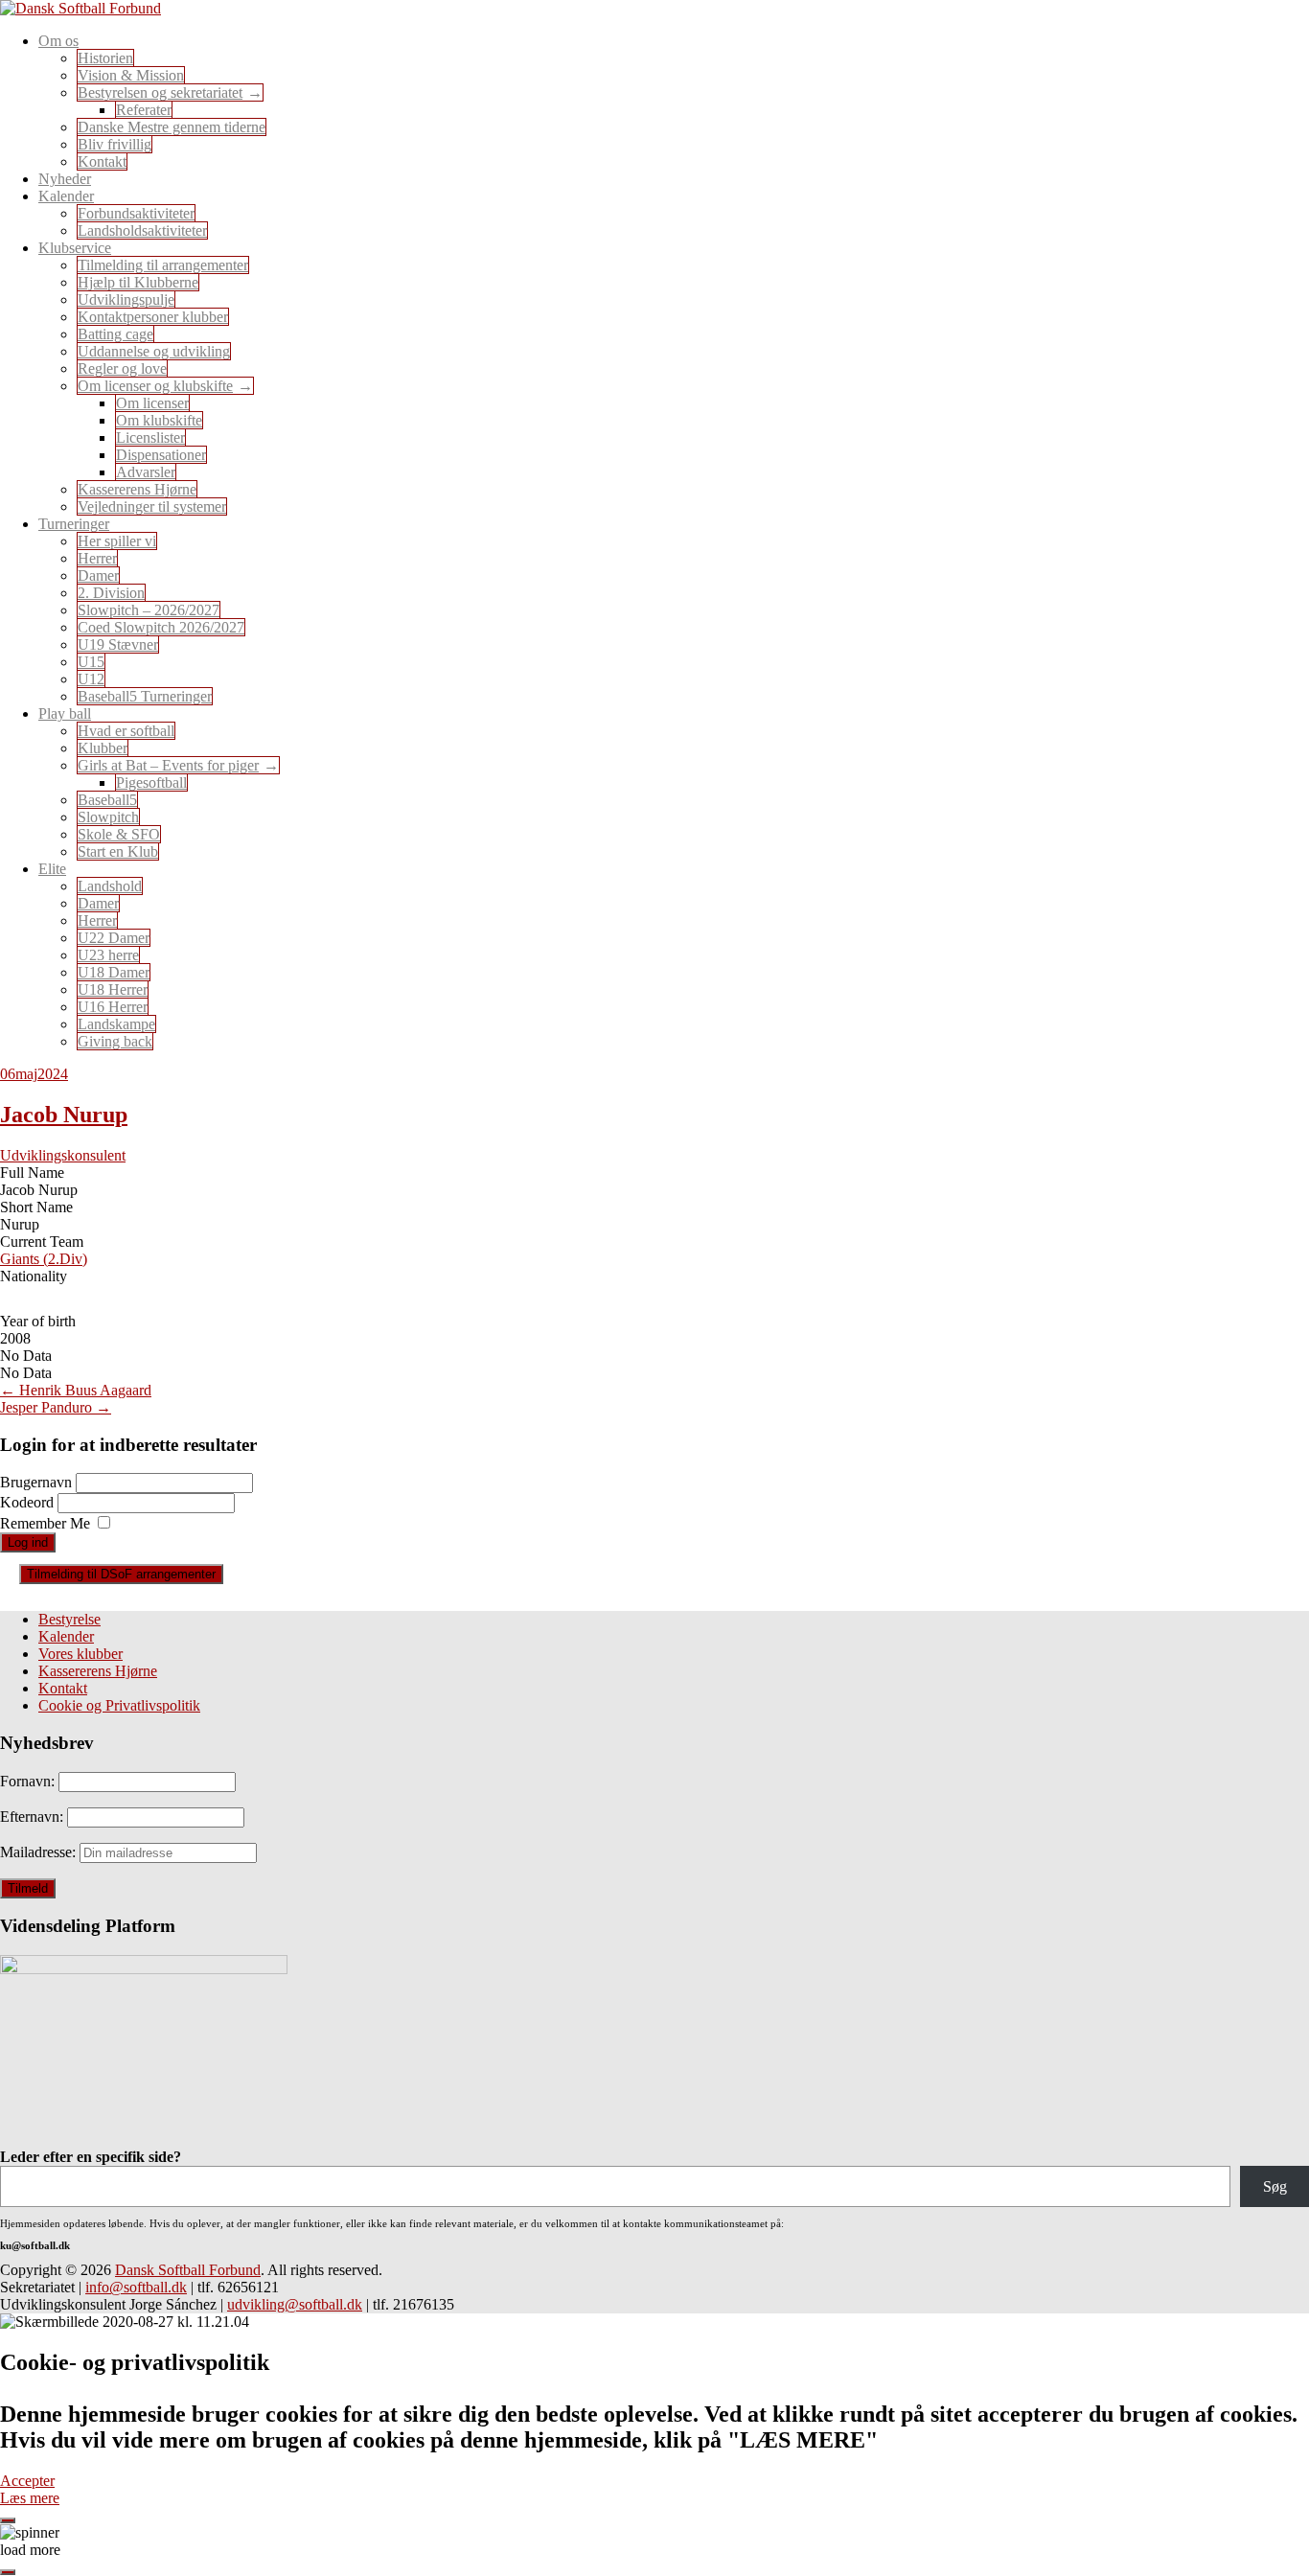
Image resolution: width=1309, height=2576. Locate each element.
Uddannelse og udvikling (154, 351)
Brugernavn (38, 1482)
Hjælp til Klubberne (138, 282)
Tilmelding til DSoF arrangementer (121, 1574)
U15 (91, 662)
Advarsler (146, 472)
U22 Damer (114, 938)
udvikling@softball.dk (295, 2304)
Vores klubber (80, 1654)
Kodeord (29, 1502)
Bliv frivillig (115, 144)
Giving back (115, 1041)
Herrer (97, 558)
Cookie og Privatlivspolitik (119, 1705)
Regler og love (122, 368)
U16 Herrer (113, 1007)
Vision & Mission (131, 75)
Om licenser (152, 403)
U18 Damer (114, 972)
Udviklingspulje (126, 299)
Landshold (110, 886)
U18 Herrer (113, 989)
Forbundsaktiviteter (136, 213)
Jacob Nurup (64, 1115)
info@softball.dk (136, 2287)
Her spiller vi (117, 541)
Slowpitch (108, 817)
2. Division (111, 593)
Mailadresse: (40, 1852)
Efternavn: (34, 1817)
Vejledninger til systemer (152, 506)
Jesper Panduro (56, 1407)
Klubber (103, 748)
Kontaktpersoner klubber (153, 317)
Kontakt (102, 161)
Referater (144, 110)
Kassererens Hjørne (137, 489)
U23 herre (108, 955)
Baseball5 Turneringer (145, 696)
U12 (91, 679)
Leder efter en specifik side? (91, 2157)
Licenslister (150, 437)
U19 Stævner (118, 644)
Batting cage (115, 334)
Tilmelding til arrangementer (163, 265)
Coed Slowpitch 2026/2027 (161, 627)
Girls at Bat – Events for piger (168, 765)
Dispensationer (161, 455)
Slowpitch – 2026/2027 (149, 610)
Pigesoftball (151, 782)
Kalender (66, 1636)
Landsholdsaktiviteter (142, 230)
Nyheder (65, 179)
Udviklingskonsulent (63, 1155)
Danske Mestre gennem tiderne (172, 127)
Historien (105, 58)
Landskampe (116, 1024)
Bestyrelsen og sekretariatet (160, 92)
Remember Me (45, 1523)
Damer (98, 575)
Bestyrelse (69, 1619)
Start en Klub (118, 851)
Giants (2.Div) (44, 1259)
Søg (1275, 2186)
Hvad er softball (126, 731)
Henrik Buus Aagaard (76, 1390)
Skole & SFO (119, 834)
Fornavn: (29, 1781)
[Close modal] (8, 2520)
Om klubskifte (159, 420)
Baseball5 (107, 800)
